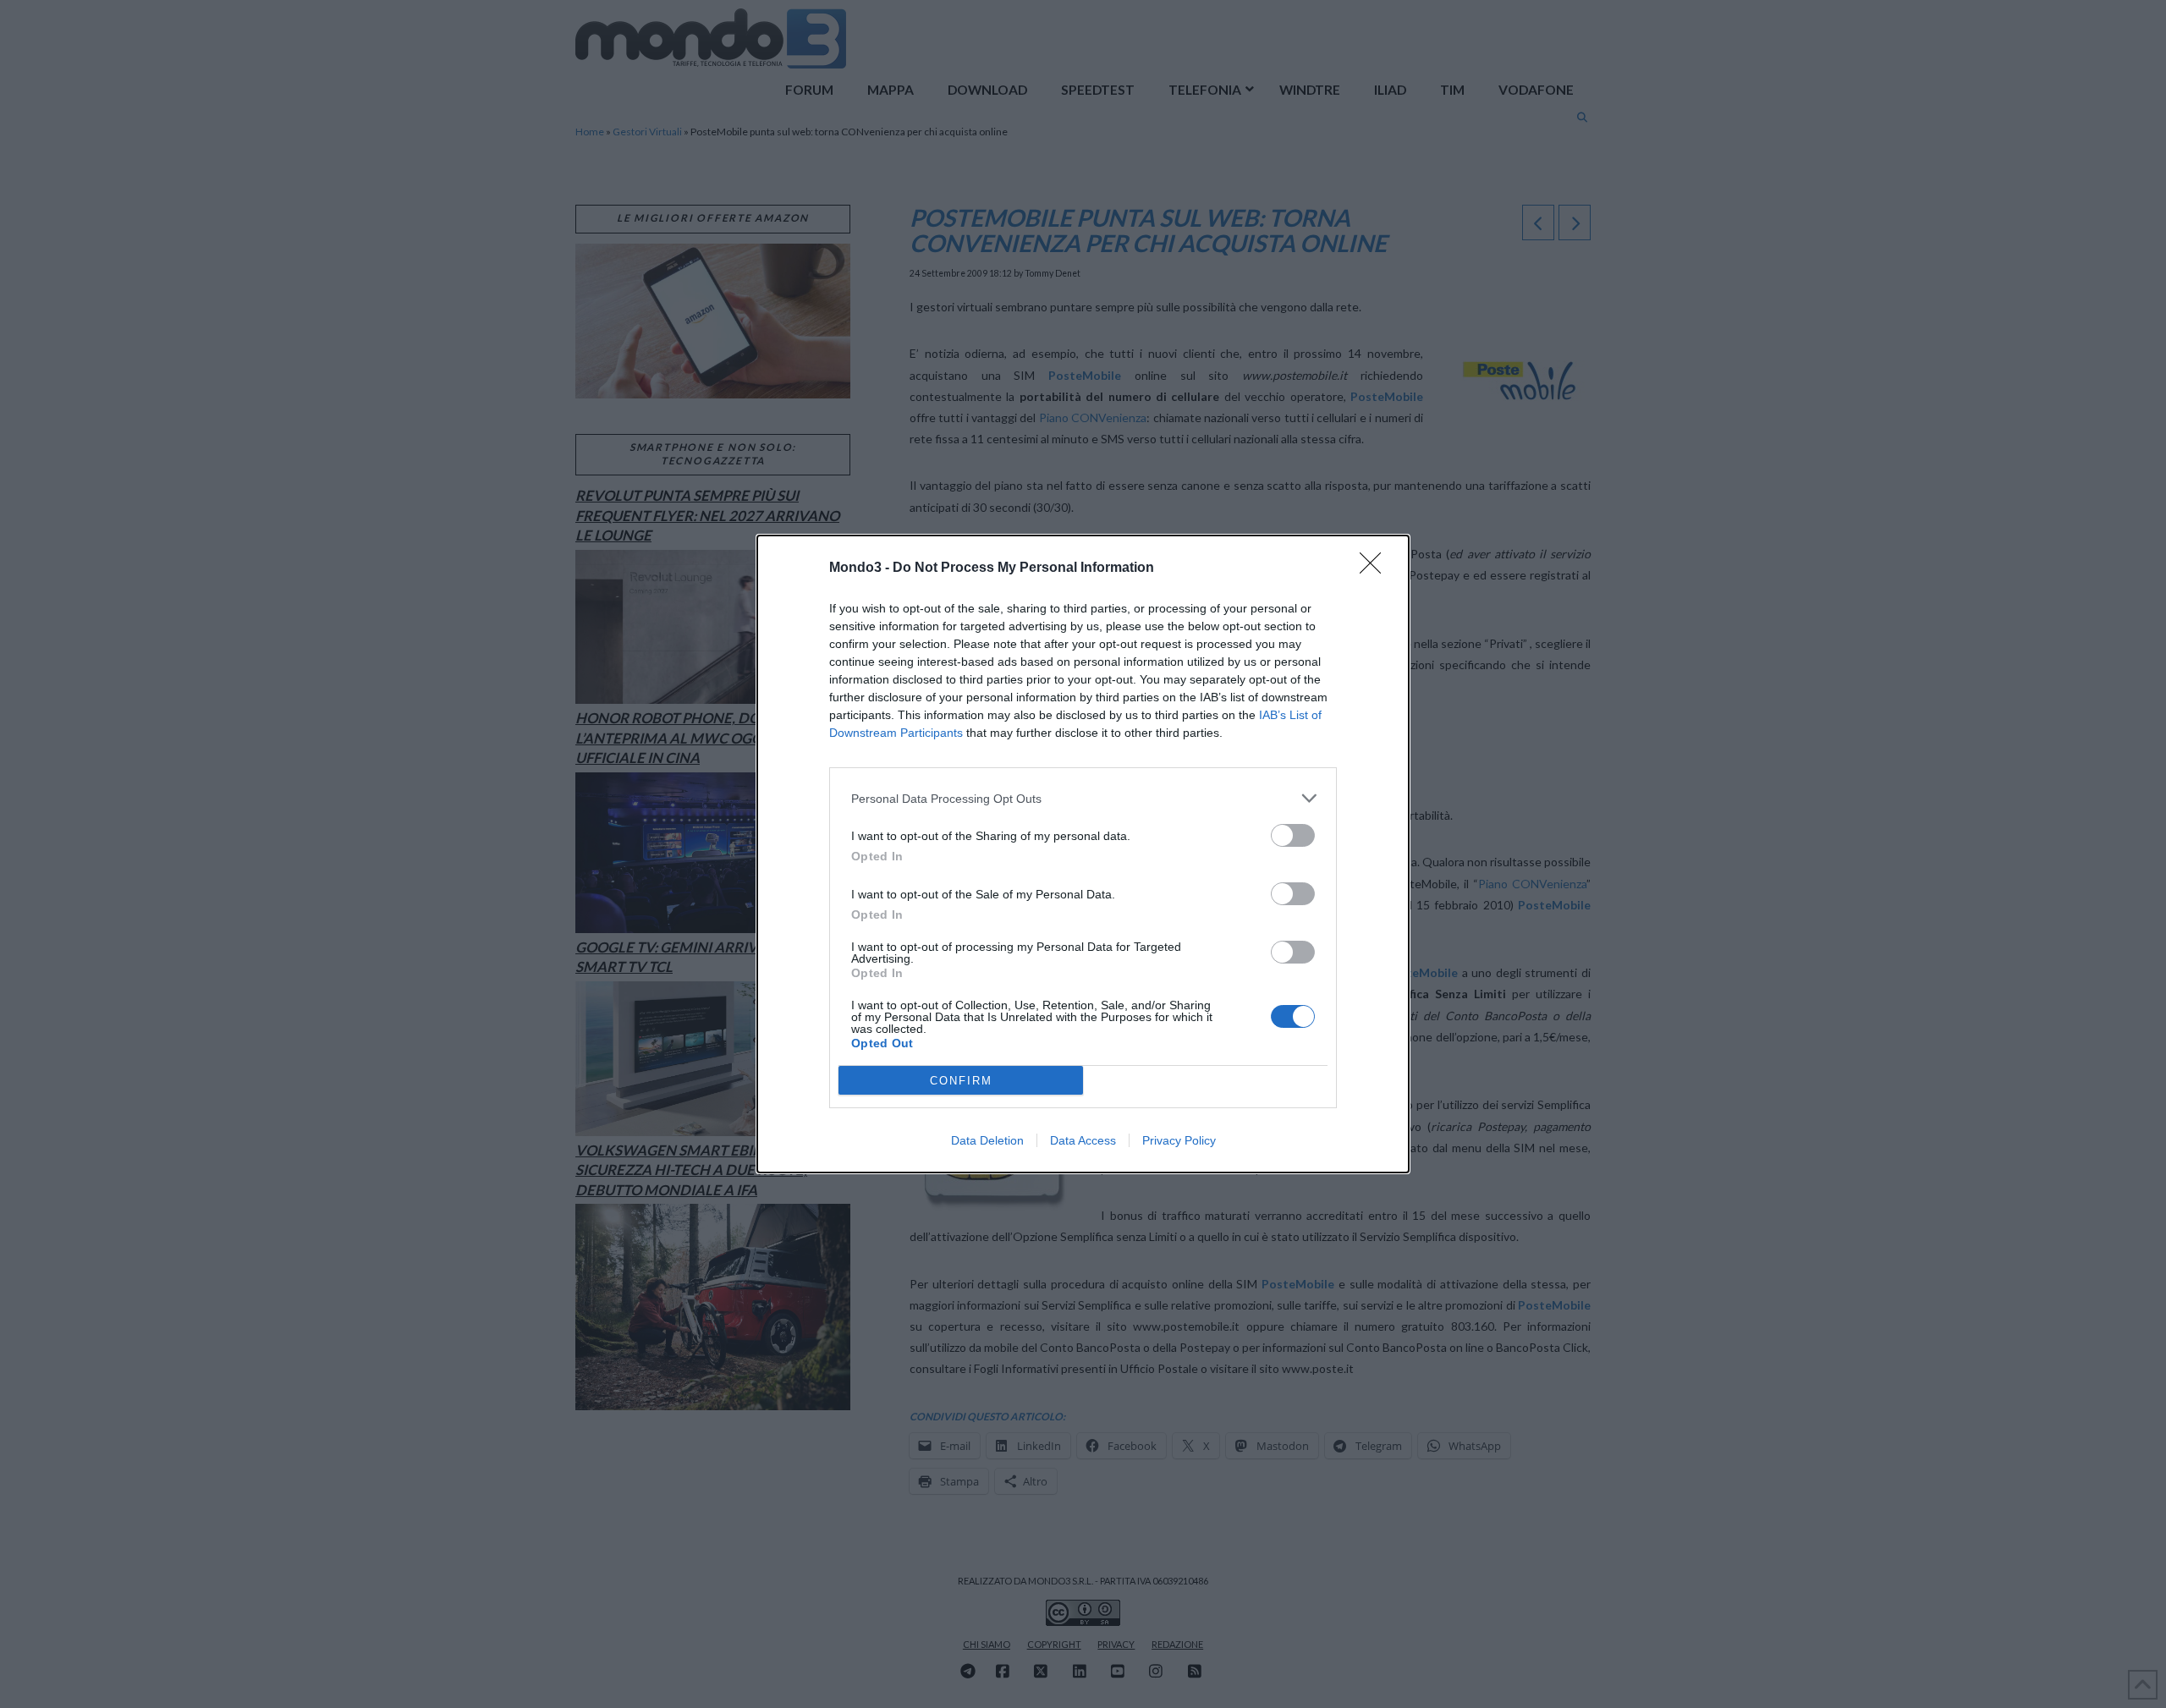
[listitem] (1083, 798)
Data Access (1083, 1140)
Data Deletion (987, 1140)
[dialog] (1083, 854)
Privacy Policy (1179, 1140)
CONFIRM (961, 1081)
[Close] (1376, 568)
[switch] (1293, 835)
